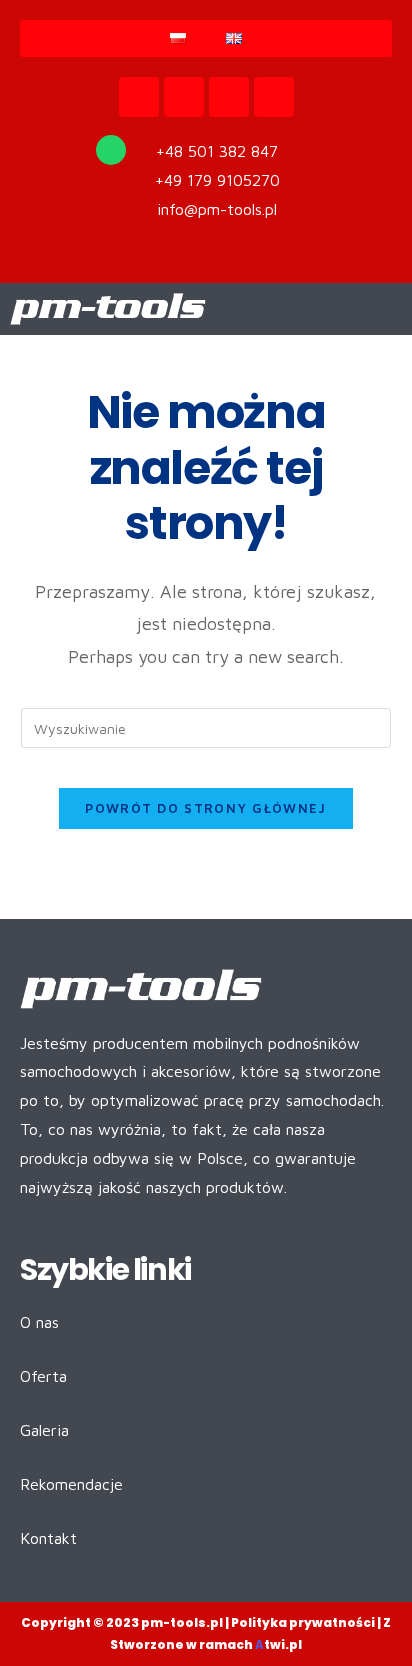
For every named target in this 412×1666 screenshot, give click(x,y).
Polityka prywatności (303, 1622)
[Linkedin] (274, 97)
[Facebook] (184, 97)
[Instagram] (139, 97)
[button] (390, 309)
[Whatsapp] (111, 150)
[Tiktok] (229, 97)
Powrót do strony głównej (205, 808)
